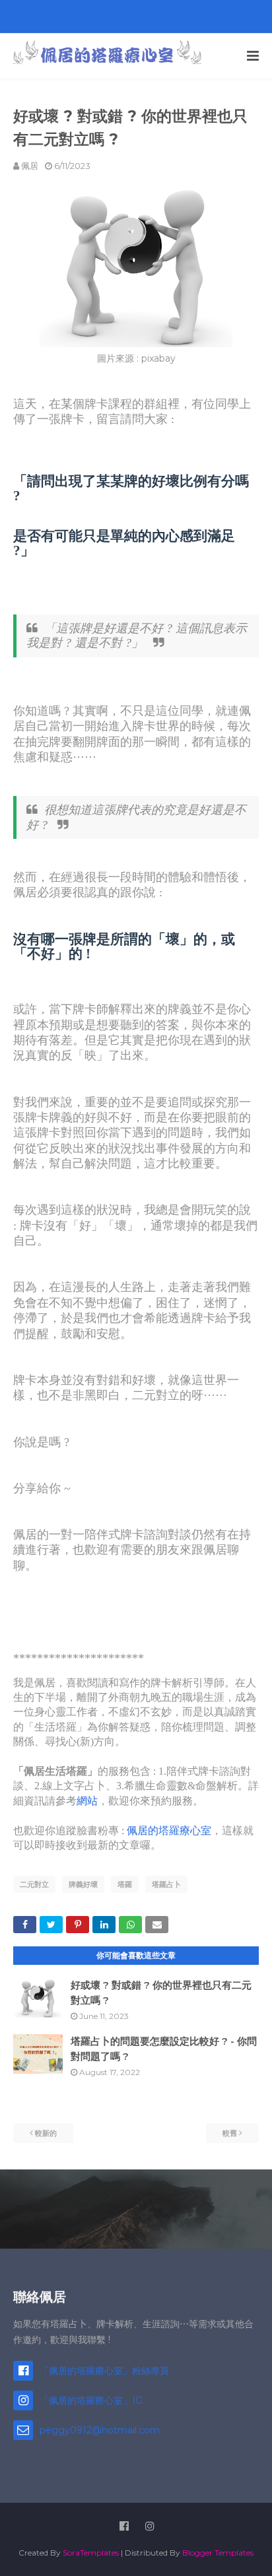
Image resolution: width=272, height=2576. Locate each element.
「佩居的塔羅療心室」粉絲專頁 (104, 2371)
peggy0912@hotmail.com (100, 2430)
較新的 (46, 2133)
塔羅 (125, 1884)
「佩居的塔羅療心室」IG (91, 2400)
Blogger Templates (218, 2553)
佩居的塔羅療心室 (169, 1831)
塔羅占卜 (166, 1884)
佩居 (30, 166)
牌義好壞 (83, 1884)
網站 (87, 1801)
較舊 (230, 2133)
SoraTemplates (91, 2553)
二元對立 (34, 1884)
